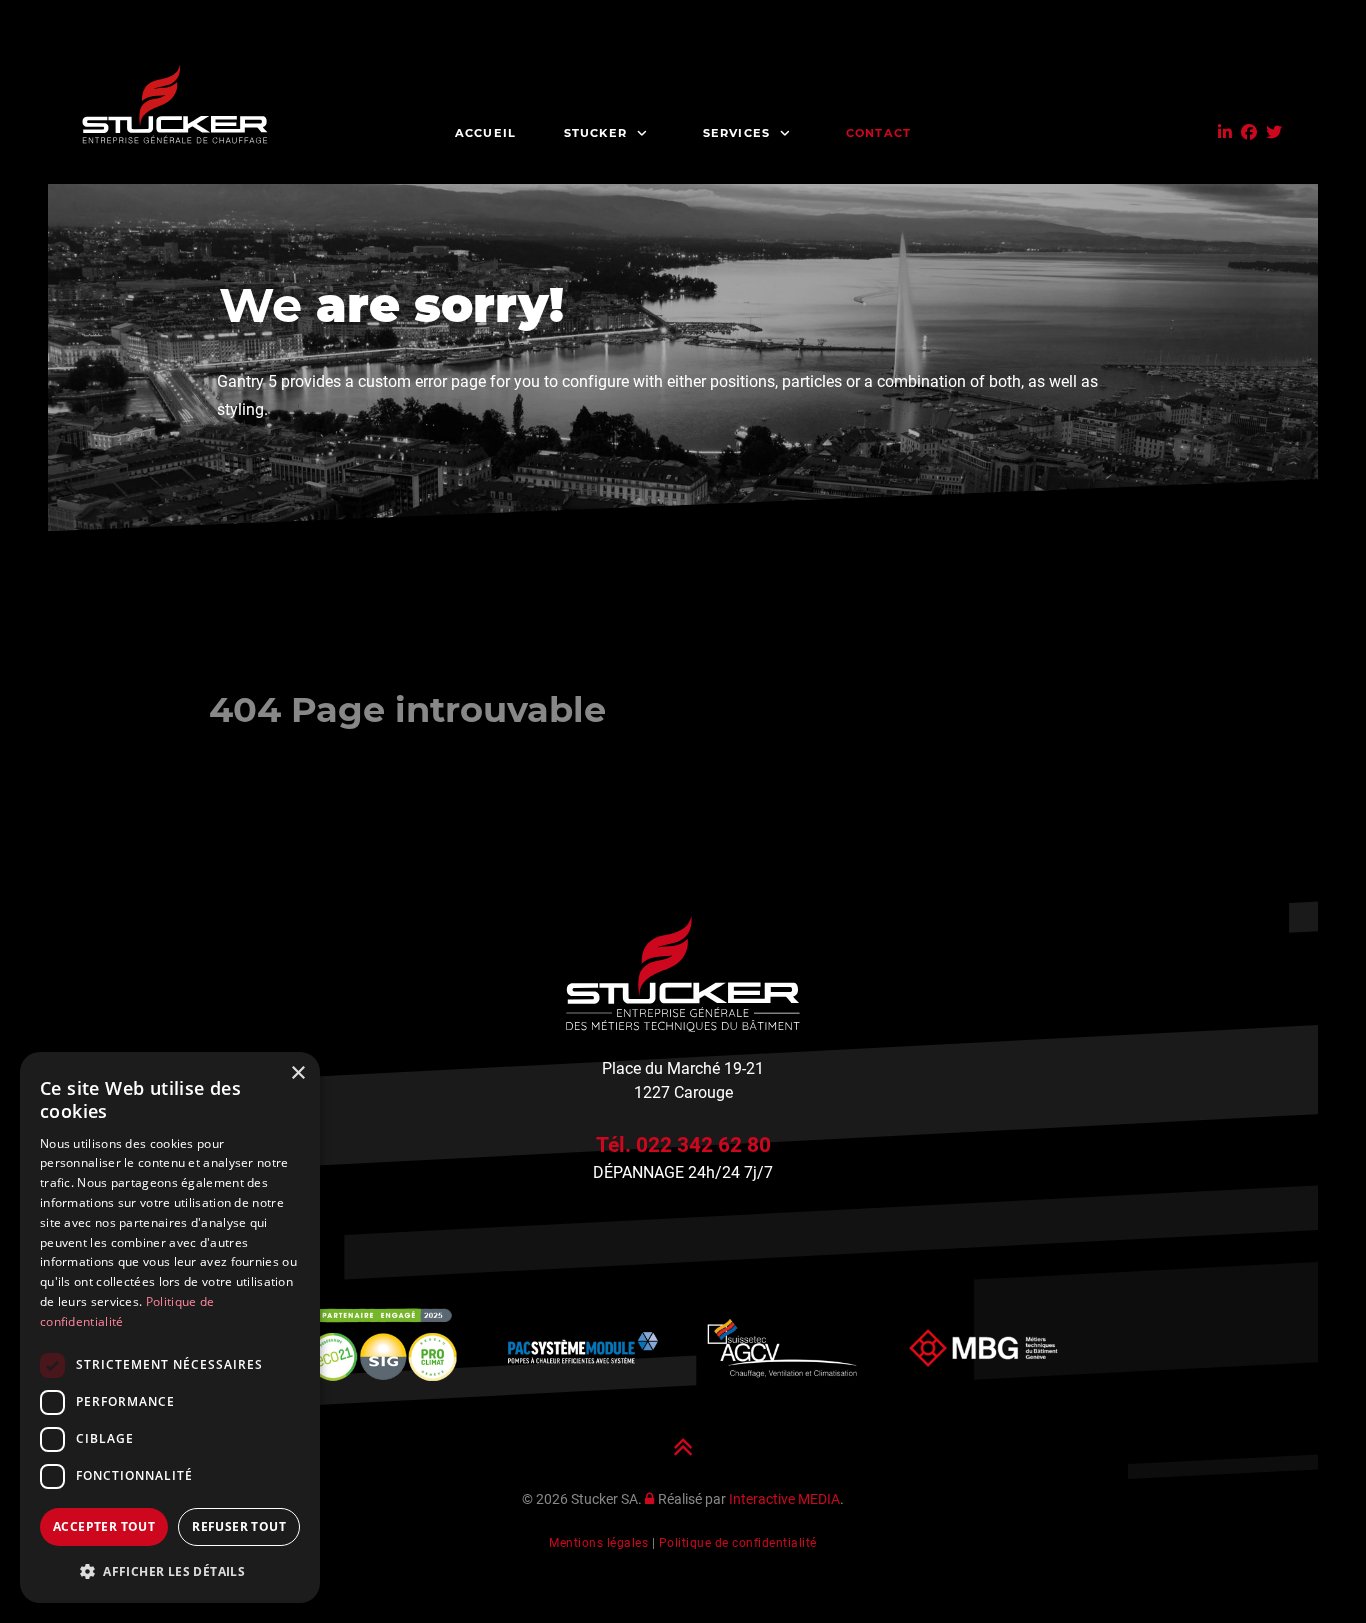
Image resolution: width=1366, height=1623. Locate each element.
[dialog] (170, 1327)
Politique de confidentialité (738, 1543)
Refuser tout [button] (239, 1526)
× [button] (297, 1073)
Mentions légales (598, 1543)
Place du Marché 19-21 (683, 1068)
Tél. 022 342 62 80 (683, 1144)
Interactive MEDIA (784, 1499)
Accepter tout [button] (104, 1526)
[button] (170, 1571)
